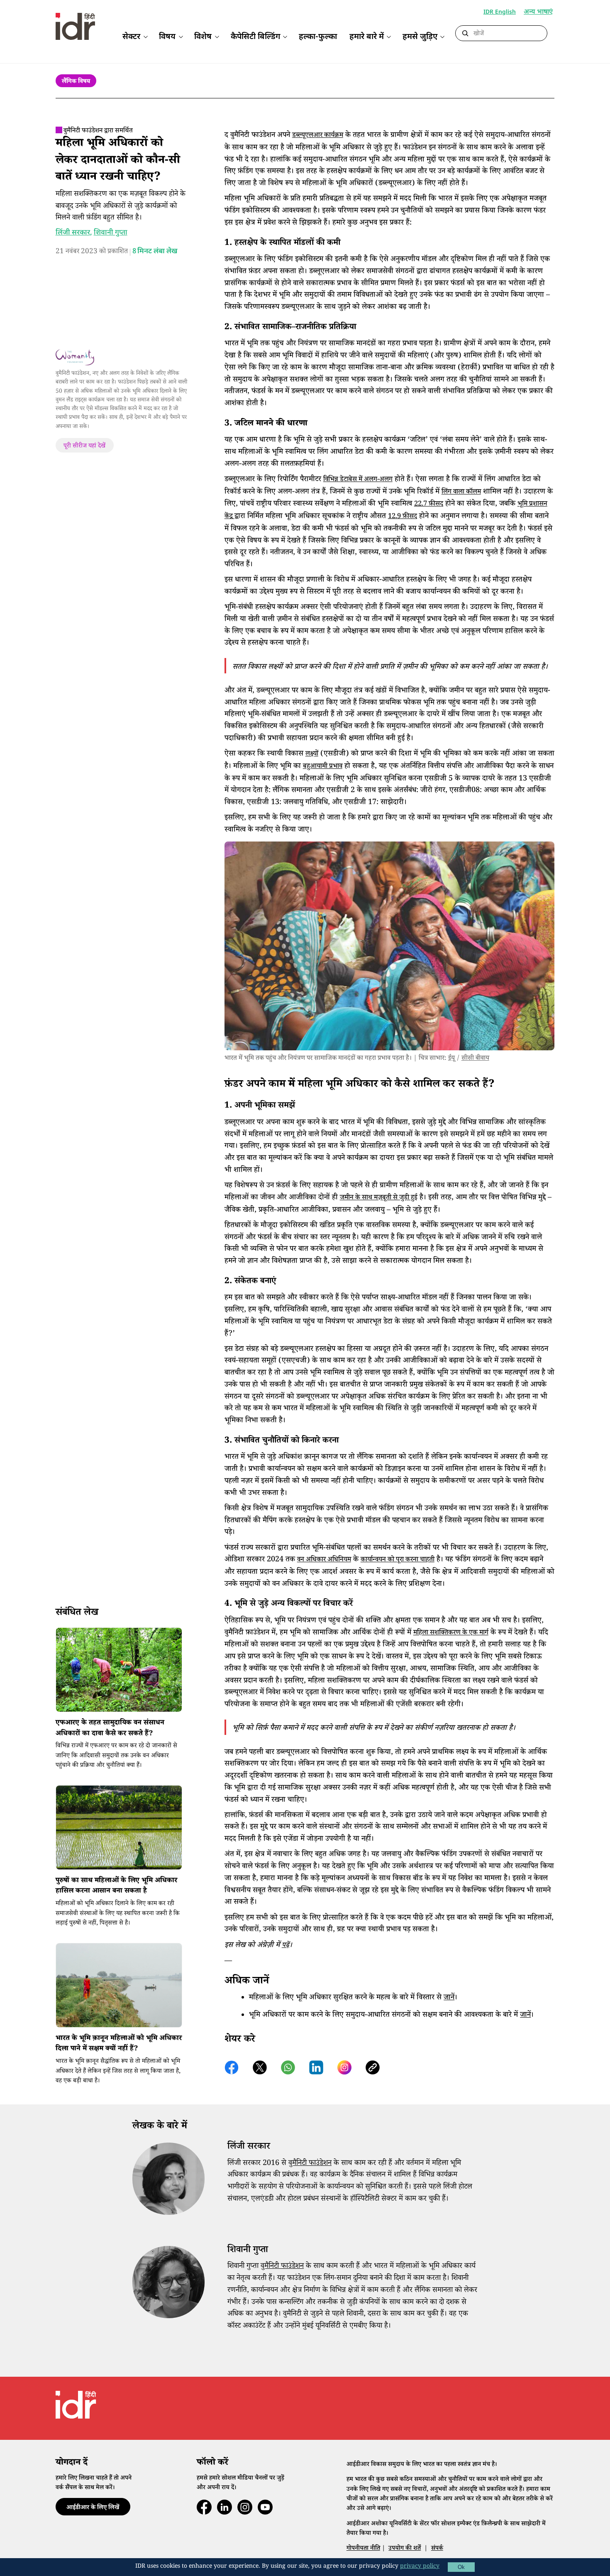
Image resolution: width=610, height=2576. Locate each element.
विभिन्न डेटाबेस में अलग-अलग (358, 480)
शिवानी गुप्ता (111, 233)
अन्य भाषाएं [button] (538, 13)
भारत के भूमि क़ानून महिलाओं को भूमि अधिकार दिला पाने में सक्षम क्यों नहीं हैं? (119, 2044)
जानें (449, 1998)
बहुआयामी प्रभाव (323, 767)
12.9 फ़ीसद (403, 517)
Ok (461, 2567)
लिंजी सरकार (73, 233)
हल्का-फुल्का (318, 37)
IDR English (500, 12)
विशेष (203, 37)
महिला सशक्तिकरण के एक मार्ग (451, 1633)
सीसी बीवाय (475, 1059)
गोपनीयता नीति (363, 2549)
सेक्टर (131, 37)
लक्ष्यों (312, 755)
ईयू (451, 1059)
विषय (167, 37)
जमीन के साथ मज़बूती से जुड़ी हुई (379, 1198)
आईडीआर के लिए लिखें (93, 2508)
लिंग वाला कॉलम (461, 493)
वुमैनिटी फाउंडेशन (310, 2164)
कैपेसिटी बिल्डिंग (255, 37)
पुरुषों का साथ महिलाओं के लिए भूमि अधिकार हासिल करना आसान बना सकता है (116, 1887)
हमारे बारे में (367, 37)
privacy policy (420, 2567)
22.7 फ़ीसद (429, 505)
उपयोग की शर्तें (405, 2549)
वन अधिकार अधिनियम (324, 1560)
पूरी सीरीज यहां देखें (84, 446)
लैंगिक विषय (76, 82)
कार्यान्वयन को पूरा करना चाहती (398, 1560)
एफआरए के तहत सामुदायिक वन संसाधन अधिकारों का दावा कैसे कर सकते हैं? (110, 1729)
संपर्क (437, 2549)
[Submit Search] (465, 34)
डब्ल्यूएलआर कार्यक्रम (318, 136)
